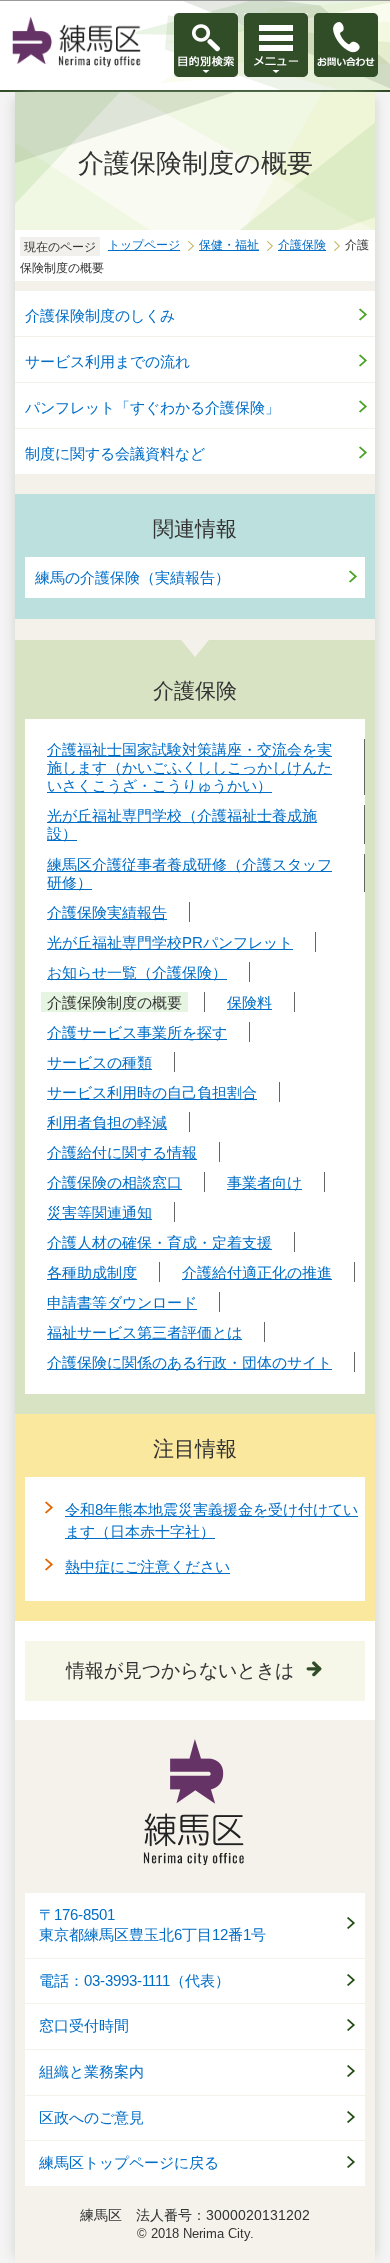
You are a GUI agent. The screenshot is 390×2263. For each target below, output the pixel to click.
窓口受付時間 (84, 2026)
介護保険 (302, 245)
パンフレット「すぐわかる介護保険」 (152, 407)
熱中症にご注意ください (147, 1566)
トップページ (144, 245)
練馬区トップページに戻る (129, 2163)
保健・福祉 (229, 245)
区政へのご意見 (91, 2118)
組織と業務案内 (91, 2072)
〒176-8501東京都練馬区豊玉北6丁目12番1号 (152, 1925)
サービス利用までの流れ (107, 361)
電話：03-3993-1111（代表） (134, 1981)
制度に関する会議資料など (115, 453)
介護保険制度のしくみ (100, 315)
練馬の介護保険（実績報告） (132, 577)
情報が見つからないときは (180, 1670)
